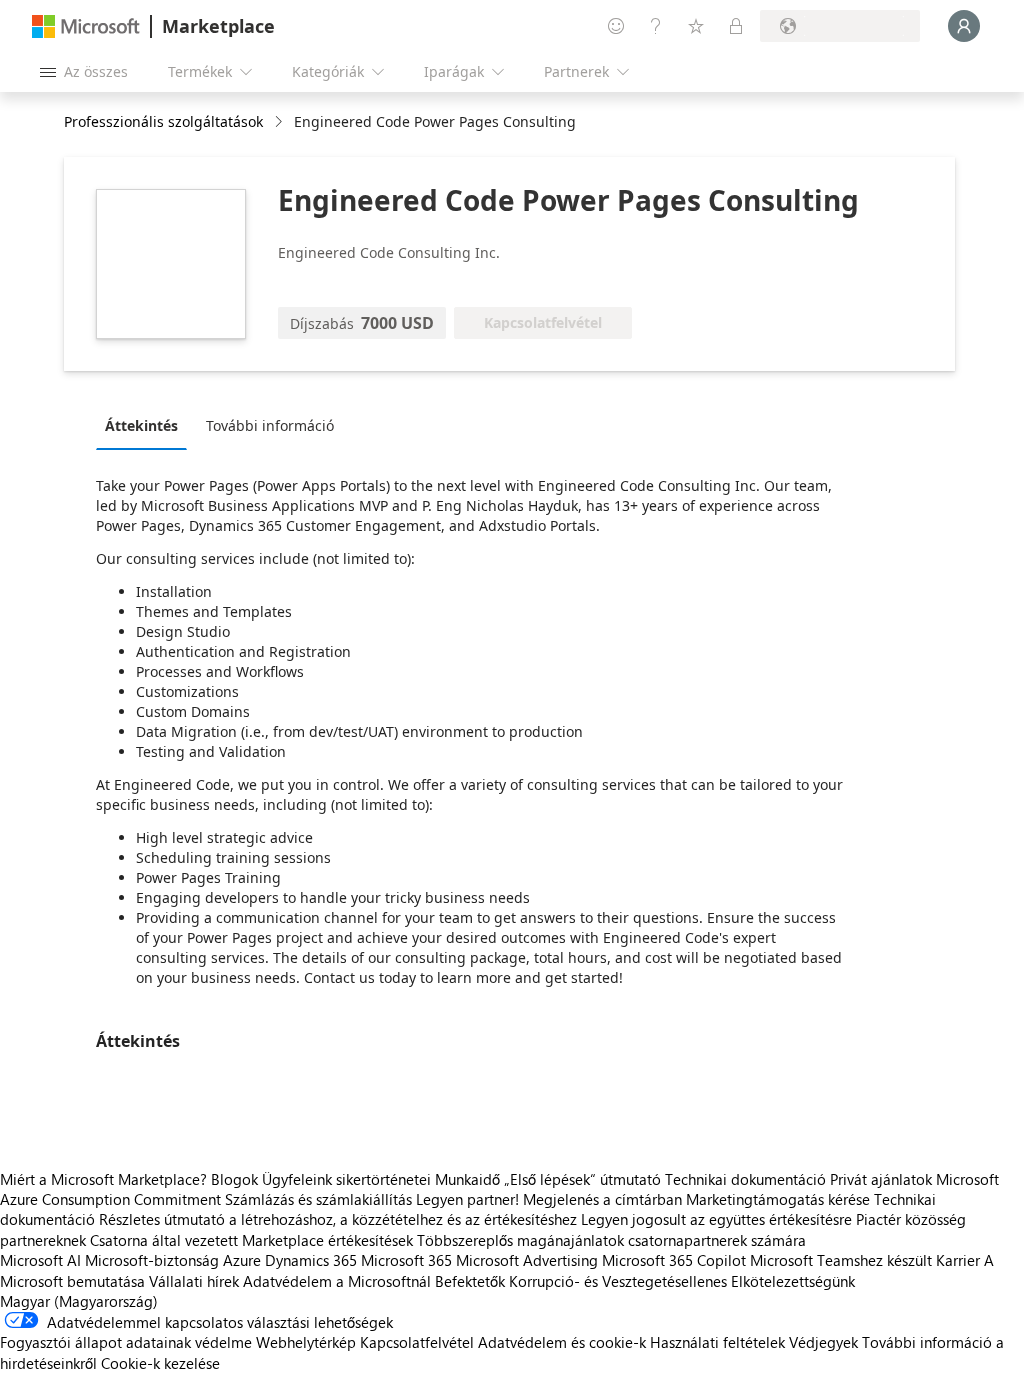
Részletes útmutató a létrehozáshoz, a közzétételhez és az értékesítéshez (338, 1219)
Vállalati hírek (194, 1281)
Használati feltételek (717, 1342)
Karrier (958, 1260)
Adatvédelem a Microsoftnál (337, 1281)
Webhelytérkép (306, 1342)
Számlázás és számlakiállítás (318, 1199)
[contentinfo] (280, 122)
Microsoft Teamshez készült (841, 1260)
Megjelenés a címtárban (602, 1199)
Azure (242, 1260)
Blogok (234, 1179)
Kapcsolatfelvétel (417, 1342)
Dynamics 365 (311, 1260)
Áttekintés (141, 425)
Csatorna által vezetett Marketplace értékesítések (251, 1240)
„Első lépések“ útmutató (582, 1179)
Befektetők (470, 1281)
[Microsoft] (86, 26)
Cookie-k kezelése (160, 1363)
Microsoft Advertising (527, 1260)
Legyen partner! (467, 1199)
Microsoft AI (40, 1260)
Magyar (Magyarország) (79, 1301)
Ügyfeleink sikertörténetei (346, 1179)
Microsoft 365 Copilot (674, 1260)
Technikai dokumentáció (745, 1179)
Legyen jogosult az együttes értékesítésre (716, 1219)
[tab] (146, 425)
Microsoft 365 (406, 1260)
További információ (270, 425)
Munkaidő (467, 1179)
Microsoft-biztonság (152, 1260)
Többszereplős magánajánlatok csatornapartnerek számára (611, 1240)
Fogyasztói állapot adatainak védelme (126, 1342)
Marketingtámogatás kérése (778, 1199)
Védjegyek (823, 1342)
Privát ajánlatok (881, 1179)
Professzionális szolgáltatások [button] (163, 121)
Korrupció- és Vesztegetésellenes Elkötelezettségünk (682, 1281)
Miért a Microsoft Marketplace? (103, 1179)
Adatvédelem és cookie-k (562, 1342)
